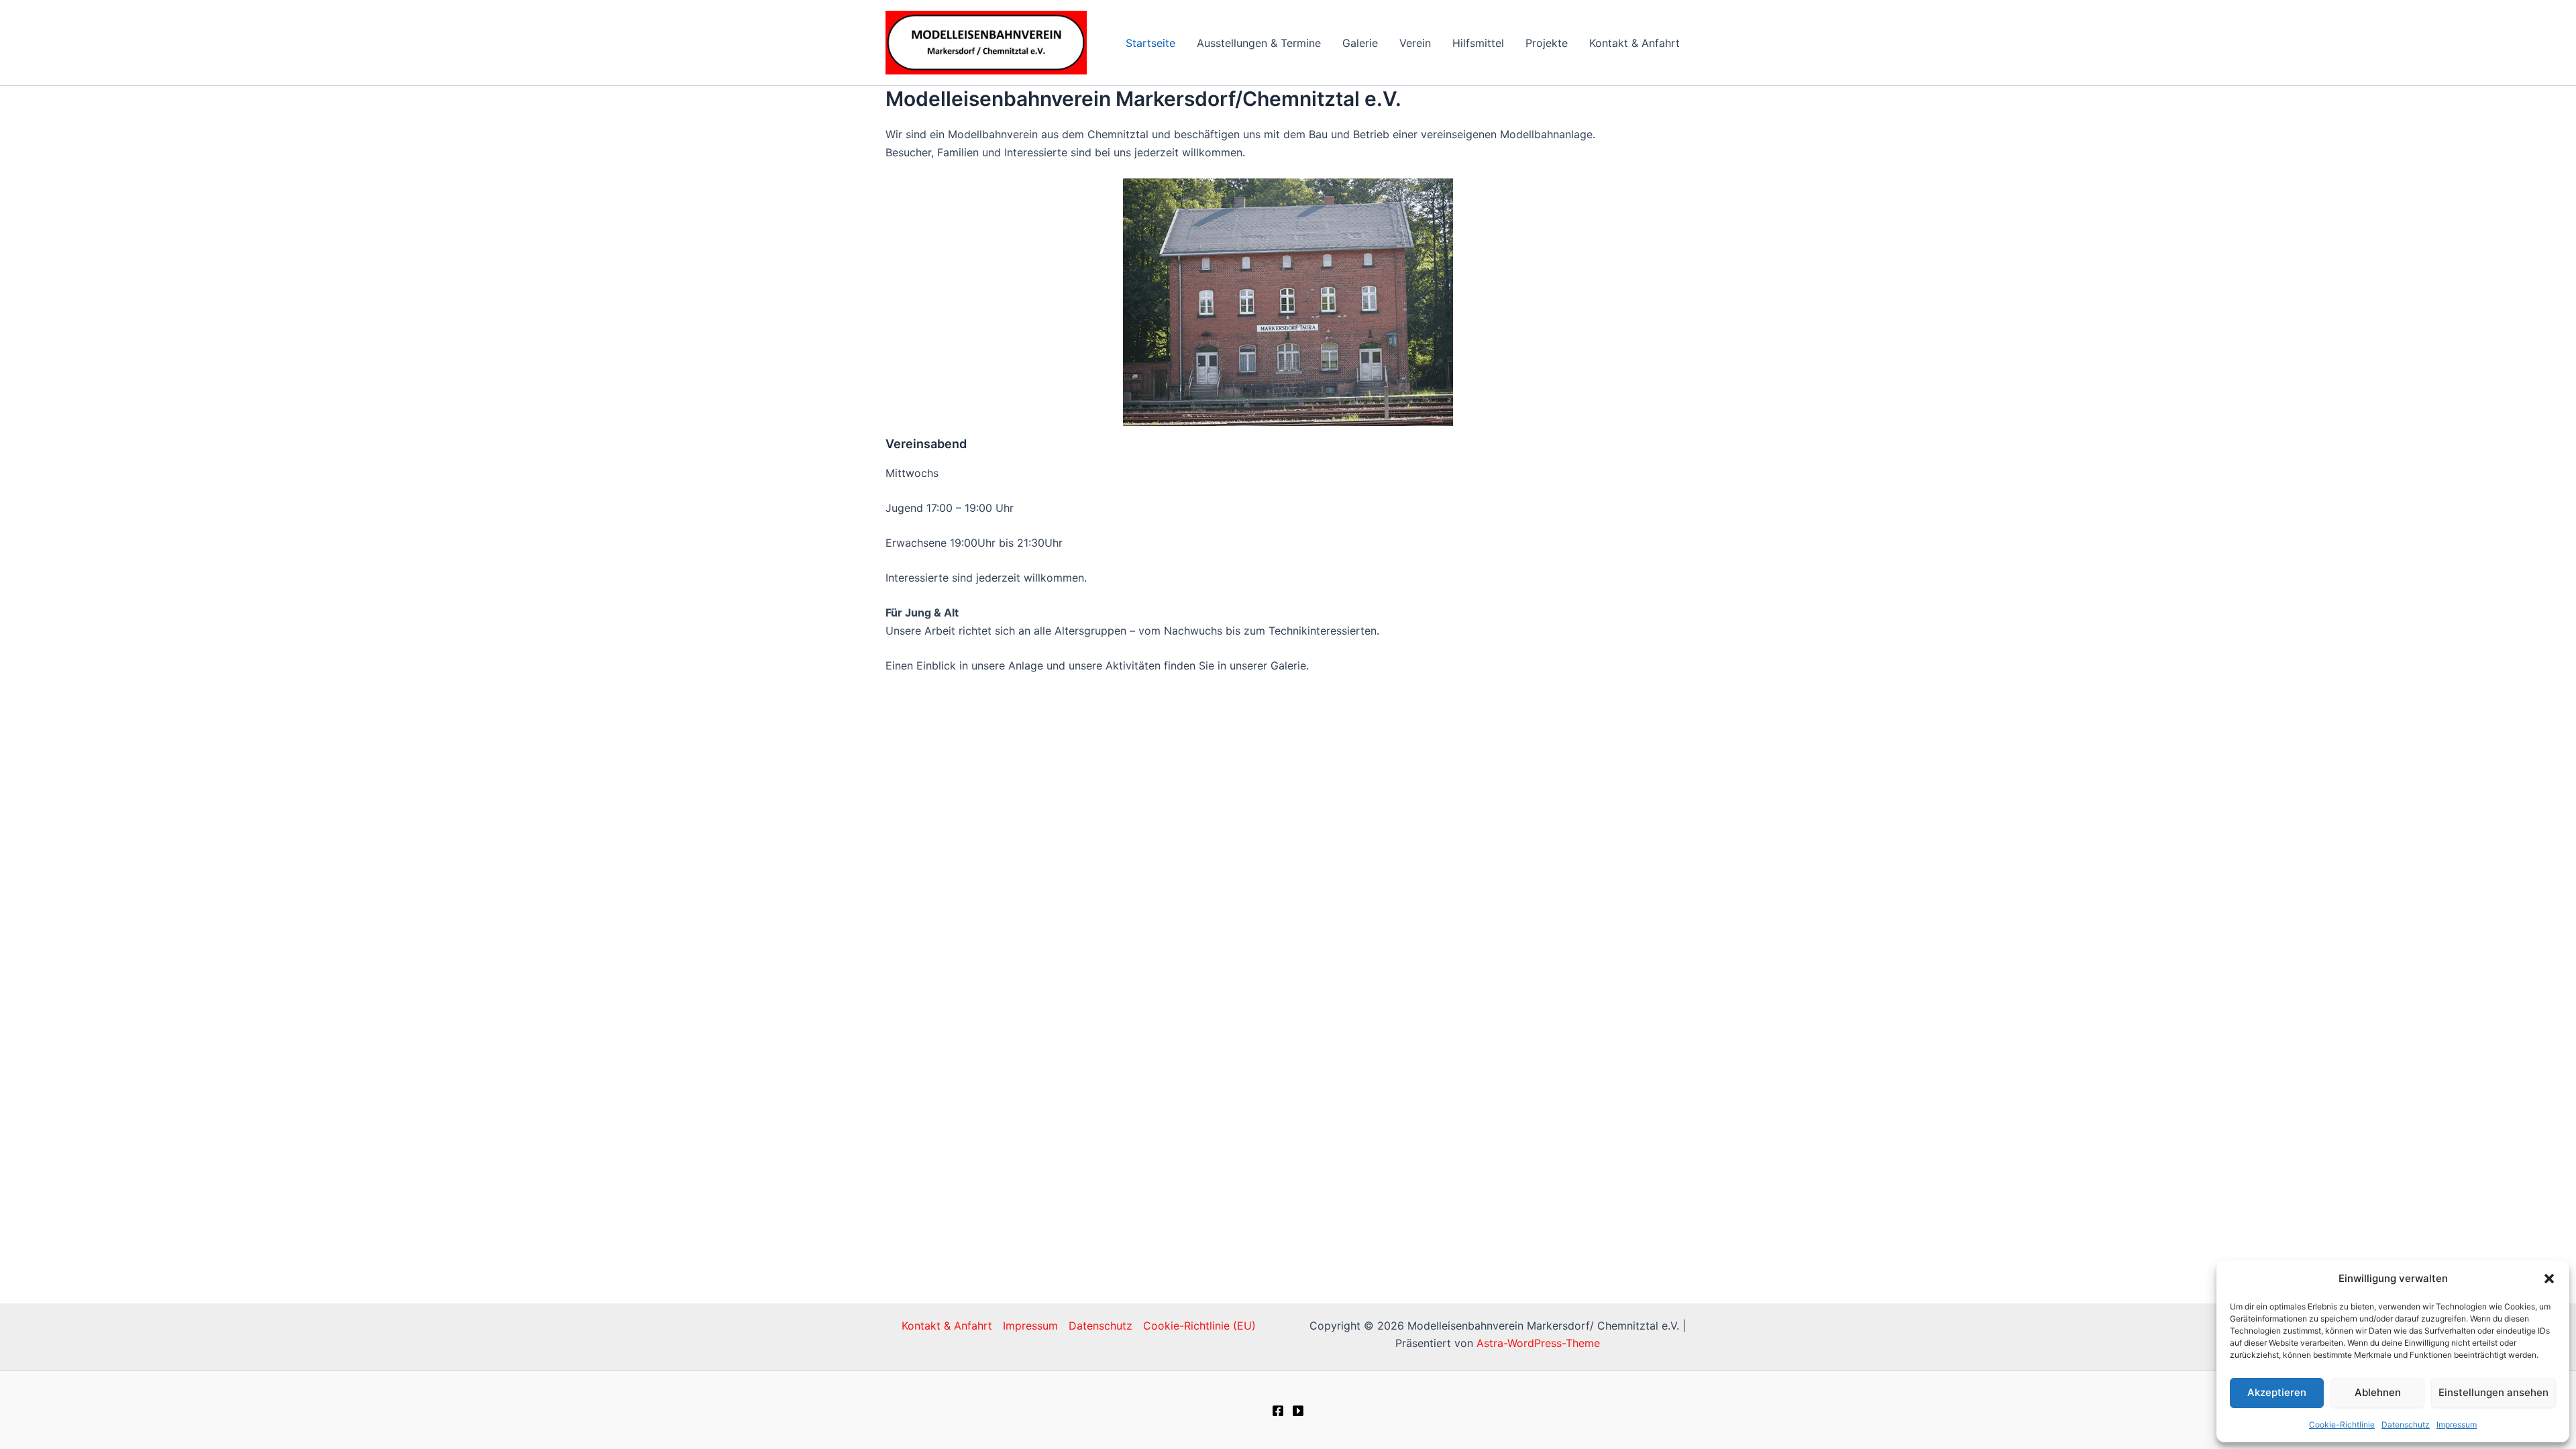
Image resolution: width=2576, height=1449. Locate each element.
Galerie (1360, 43)
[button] (2549, 1279)
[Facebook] (1278, 1411)
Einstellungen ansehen (2493, 1392)
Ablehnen (2378, 1392)
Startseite (1150, 43)
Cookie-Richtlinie (2342, 1425)
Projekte (1547, 43)
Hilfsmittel (1478, 43)
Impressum (2457, 1425)
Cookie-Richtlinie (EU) (1199, 1326)
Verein (1415, 43)
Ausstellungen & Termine (1259, 43)
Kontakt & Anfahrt (1634, 43)
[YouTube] (1298, 1411)
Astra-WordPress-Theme (1538, 1343)
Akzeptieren (2277, 1392)
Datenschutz (2406, 1425)
